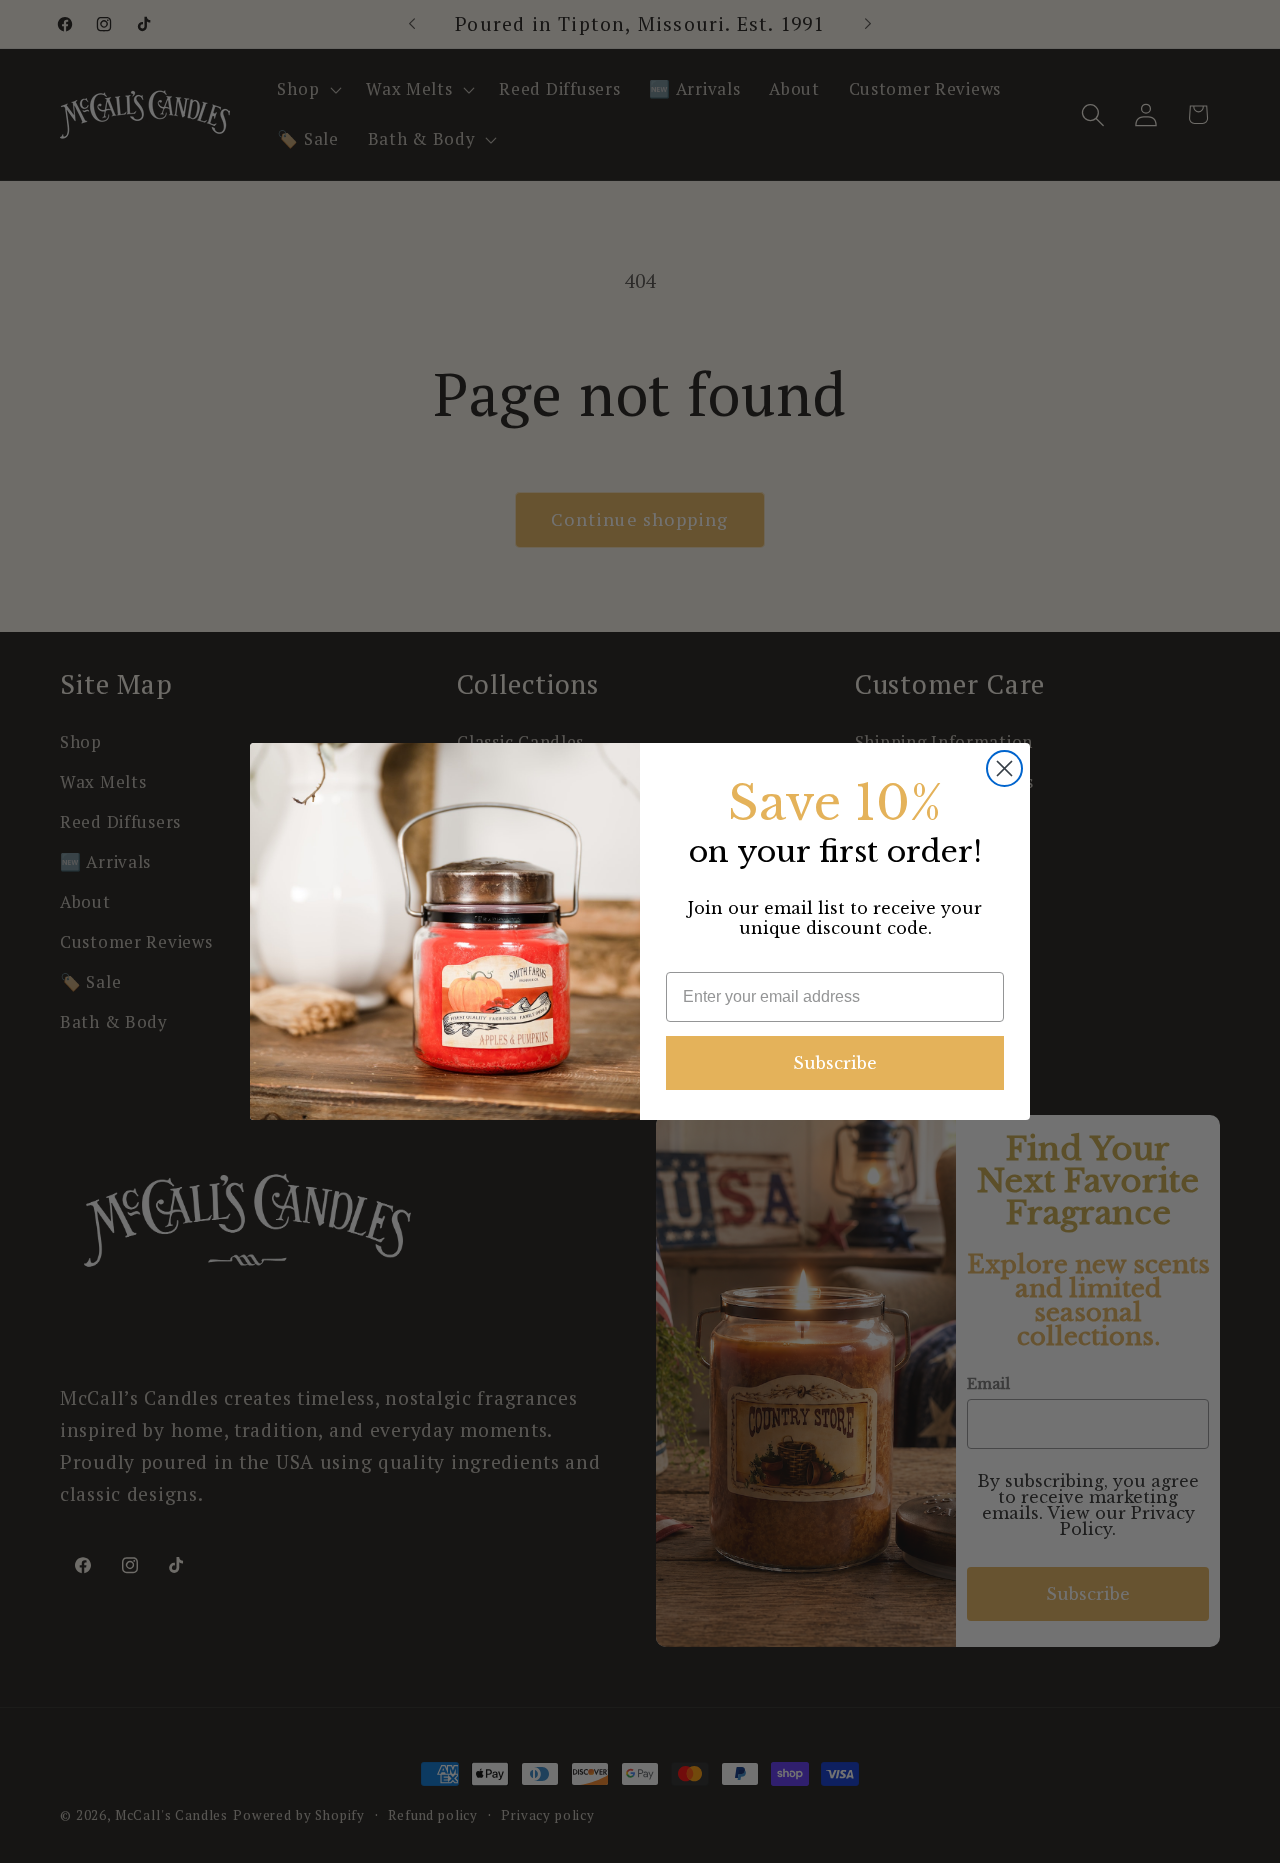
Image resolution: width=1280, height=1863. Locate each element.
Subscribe (835, 1063)
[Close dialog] (1004, 768)
